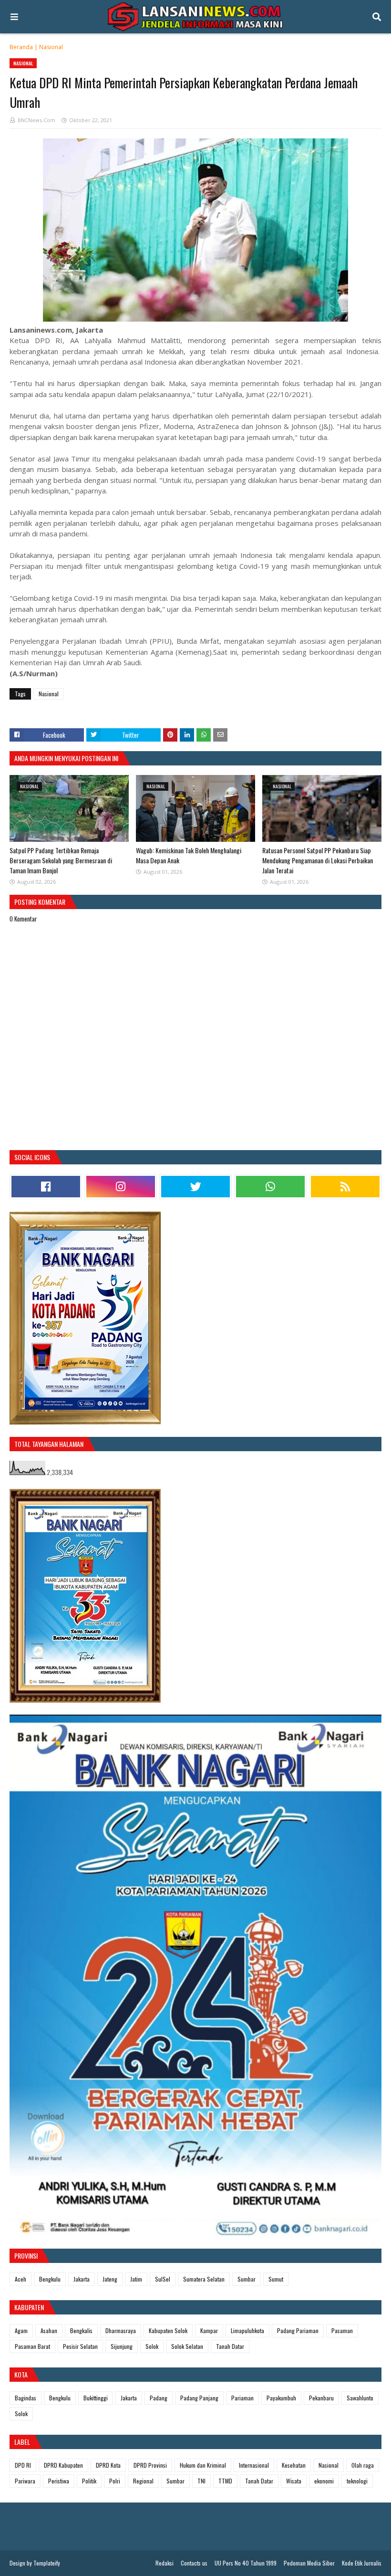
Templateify (47, 2563)
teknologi (357, 2481)
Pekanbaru (321, 2398)
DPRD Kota (108, 2465)
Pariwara (25, 2481)
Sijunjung (122, 2346)
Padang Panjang (199, 2398)
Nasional (51, 47)
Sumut (276, 2279)
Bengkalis (81, 2330)
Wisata (294, 2481)
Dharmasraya (121, 2330)
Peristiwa (59, 2481)
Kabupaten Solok (168, 2330)
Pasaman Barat (32, 2346)
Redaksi (165, 2563)
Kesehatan (294, 2465)
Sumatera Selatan (204, 2279)
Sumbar (247, 2279)
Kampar (209, 2330)
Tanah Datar (230, 2346)
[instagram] (121, 1187)
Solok (152, 2346)
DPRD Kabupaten (63, 2465)
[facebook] (46, 1187)
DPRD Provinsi (150, 2465)
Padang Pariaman (298, 2330)
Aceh (21, 2279)
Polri (115, 2481)
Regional (143, 2481)
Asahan (49, 2330)
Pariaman (242, 2398)
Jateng (110, 2279)
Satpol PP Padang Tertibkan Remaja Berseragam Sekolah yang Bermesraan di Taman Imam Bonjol (61, 860)
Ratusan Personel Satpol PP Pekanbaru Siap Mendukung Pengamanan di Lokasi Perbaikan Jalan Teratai (318, 860)
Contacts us (194, 2563)
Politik (89, 2481)
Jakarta (82, 2279)
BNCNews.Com (36, 120)
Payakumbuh (281, 2398)
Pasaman (342, 2330)
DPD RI (23, 2465)
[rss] (345, 1187)
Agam (21, 2330)
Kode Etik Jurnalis (362, 2563)
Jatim (136, 2279)
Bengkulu (50, 2279)
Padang (159, 2398)
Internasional (254, 2465)
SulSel (163, 2279)
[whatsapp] (270, 1187)
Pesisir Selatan (80, 2346)
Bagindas (26, 2398)
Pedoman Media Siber (309, 2563)
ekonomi (324, 2481)
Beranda (21, 47)
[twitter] (195, 1187)
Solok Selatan (187, 2346)
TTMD (225, 2481)
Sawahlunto (360, 2398)
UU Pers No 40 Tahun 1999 (246, 2563)
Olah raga (363, 2465)
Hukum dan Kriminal (203, 2465)
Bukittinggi (96, 2398)
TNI (201, 2481)
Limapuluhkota (247, 2330)
